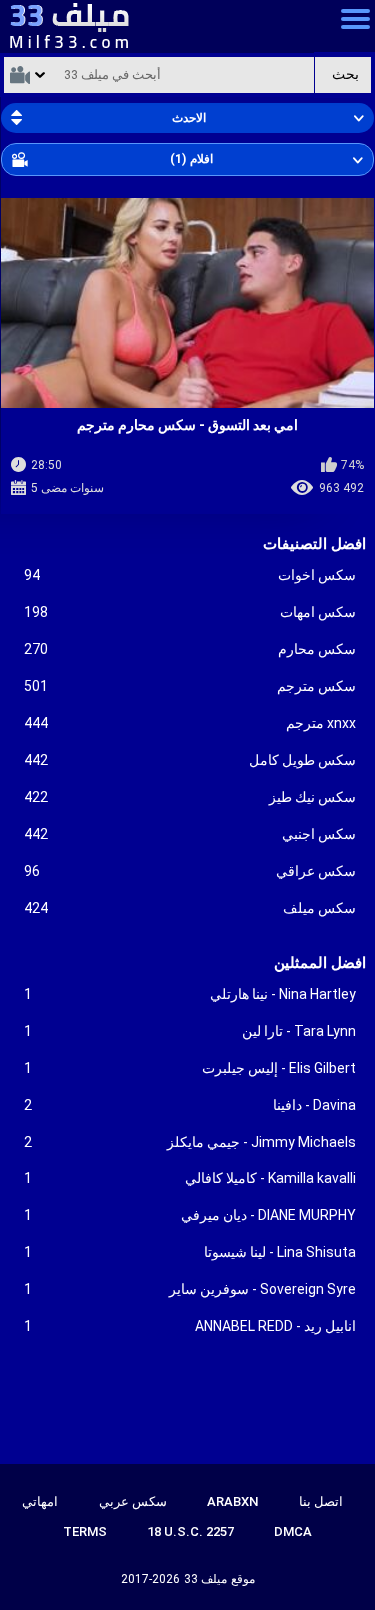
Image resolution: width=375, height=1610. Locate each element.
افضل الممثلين (320, 963)
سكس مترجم (190, 686)
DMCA (293, 1531)
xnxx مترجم (190, 723)
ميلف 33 (205, 1579)
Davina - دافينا (190, 1105)
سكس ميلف (190, 908)
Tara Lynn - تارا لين (190, 1031)
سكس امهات (190, 612)
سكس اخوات (190, 575)
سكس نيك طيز (190, 797)
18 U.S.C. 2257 (190, 1531)
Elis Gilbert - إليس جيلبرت (190, 1068)
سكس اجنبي (190, 834)
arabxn (232, 1501)
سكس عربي (133, 1501)
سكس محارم (190, 649)
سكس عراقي (190, 871)
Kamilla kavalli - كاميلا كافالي (190, 1178)
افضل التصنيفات (314, 544)
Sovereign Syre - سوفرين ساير (190, 1289)
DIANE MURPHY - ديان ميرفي (190, 1215)
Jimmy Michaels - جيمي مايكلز (190, 1142)
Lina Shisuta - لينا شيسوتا (190, 1252)
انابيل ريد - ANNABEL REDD (190, 1326)
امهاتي (40, 1501)
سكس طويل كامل (190, 760)
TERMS (85, 1531)
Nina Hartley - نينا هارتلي (190, 994)
